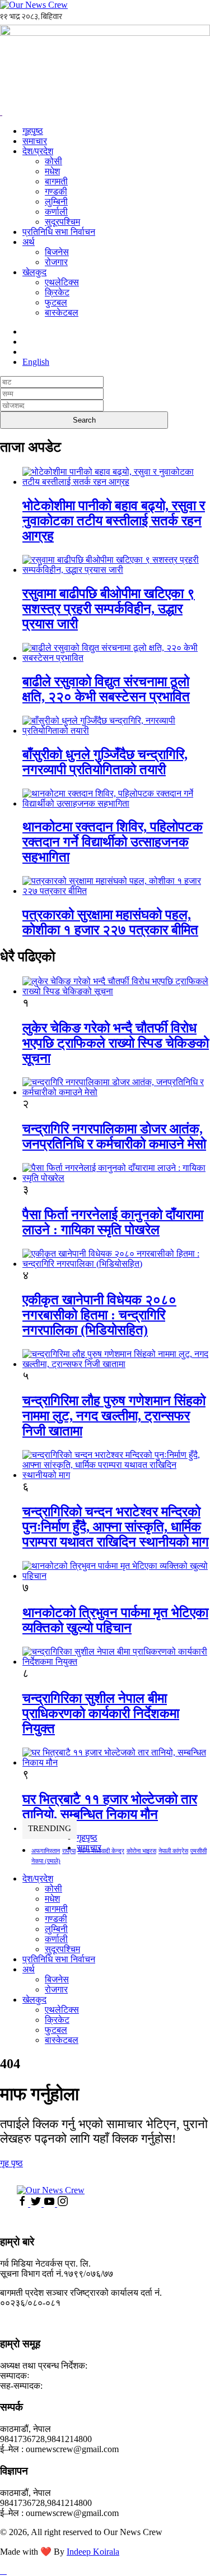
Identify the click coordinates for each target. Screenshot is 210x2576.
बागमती (56, 181)
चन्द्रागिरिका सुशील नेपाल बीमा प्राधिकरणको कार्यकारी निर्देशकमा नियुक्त (101, 1713)
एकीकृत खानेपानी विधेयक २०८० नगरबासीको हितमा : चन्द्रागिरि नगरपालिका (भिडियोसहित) (99, 1315)
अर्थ (29, 242)
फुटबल (56, 302)
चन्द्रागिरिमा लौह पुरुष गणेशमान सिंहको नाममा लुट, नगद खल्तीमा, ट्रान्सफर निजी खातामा (114, 1416)
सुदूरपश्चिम (62, 222)
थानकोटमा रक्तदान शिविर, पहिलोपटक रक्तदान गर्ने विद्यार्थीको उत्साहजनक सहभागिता (113, 842)
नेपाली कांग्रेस (173, 1851)
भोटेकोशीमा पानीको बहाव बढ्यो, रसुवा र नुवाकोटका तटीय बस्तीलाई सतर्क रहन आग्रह (114, 521)
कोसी (53, 161)
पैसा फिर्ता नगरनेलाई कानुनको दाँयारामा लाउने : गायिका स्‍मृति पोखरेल (113, 1222)
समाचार (35, 141)
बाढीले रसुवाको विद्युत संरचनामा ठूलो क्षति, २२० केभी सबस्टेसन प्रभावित (106, 689)
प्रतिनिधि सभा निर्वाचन (59, 232)
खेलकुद (34, 272)
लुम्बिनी (56, 201)
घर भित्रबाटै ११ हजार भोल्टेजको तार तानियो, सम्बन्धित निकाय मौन (110, 1807)
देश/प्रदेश (38, 151)
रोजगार (56, 262)
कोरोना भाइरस (141, 1851)
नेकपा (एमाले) (46, 1861)
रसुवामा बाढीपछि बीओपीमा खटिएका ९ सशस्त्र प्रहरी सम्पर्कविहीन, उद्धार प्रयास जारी (109, 609)
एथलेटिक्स (62, 282)
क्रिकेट (57, 292)
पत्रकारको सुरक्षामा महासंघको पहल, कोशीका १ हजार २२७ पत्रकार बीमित (110, 922)
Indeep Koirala (93, 2552)
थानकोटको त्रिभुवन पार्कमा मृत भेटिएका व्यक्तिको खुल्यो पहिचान (115, 1620)
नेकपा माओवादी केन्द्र (101, 1851)
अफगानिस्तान (46, 1851)
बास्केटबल (62, 312)
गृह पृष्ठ (11, 2163)
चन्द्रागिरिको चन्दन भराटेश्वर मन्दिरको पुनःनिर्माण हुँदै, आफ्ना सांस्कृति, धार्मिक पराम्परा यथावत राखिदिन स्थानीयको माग (116, 1527)
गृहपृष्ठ (33, 131)
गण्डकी (56, 191)
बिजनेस (57, 252)
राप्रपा (69, 1851)
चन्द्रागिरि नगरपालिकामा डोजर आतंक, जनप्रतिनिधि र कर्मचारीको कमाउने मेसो (114, 1136)
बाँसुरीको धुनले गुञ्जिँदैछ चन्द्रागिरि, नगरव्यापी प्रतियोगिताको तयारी (105, 762)
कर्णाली (56, 212)
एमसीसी (199, 1851)
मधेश (52, 171)
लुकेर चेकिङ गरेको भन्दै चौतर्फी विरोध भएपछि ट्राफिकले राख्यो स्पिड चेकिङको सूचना (116, 1043)
